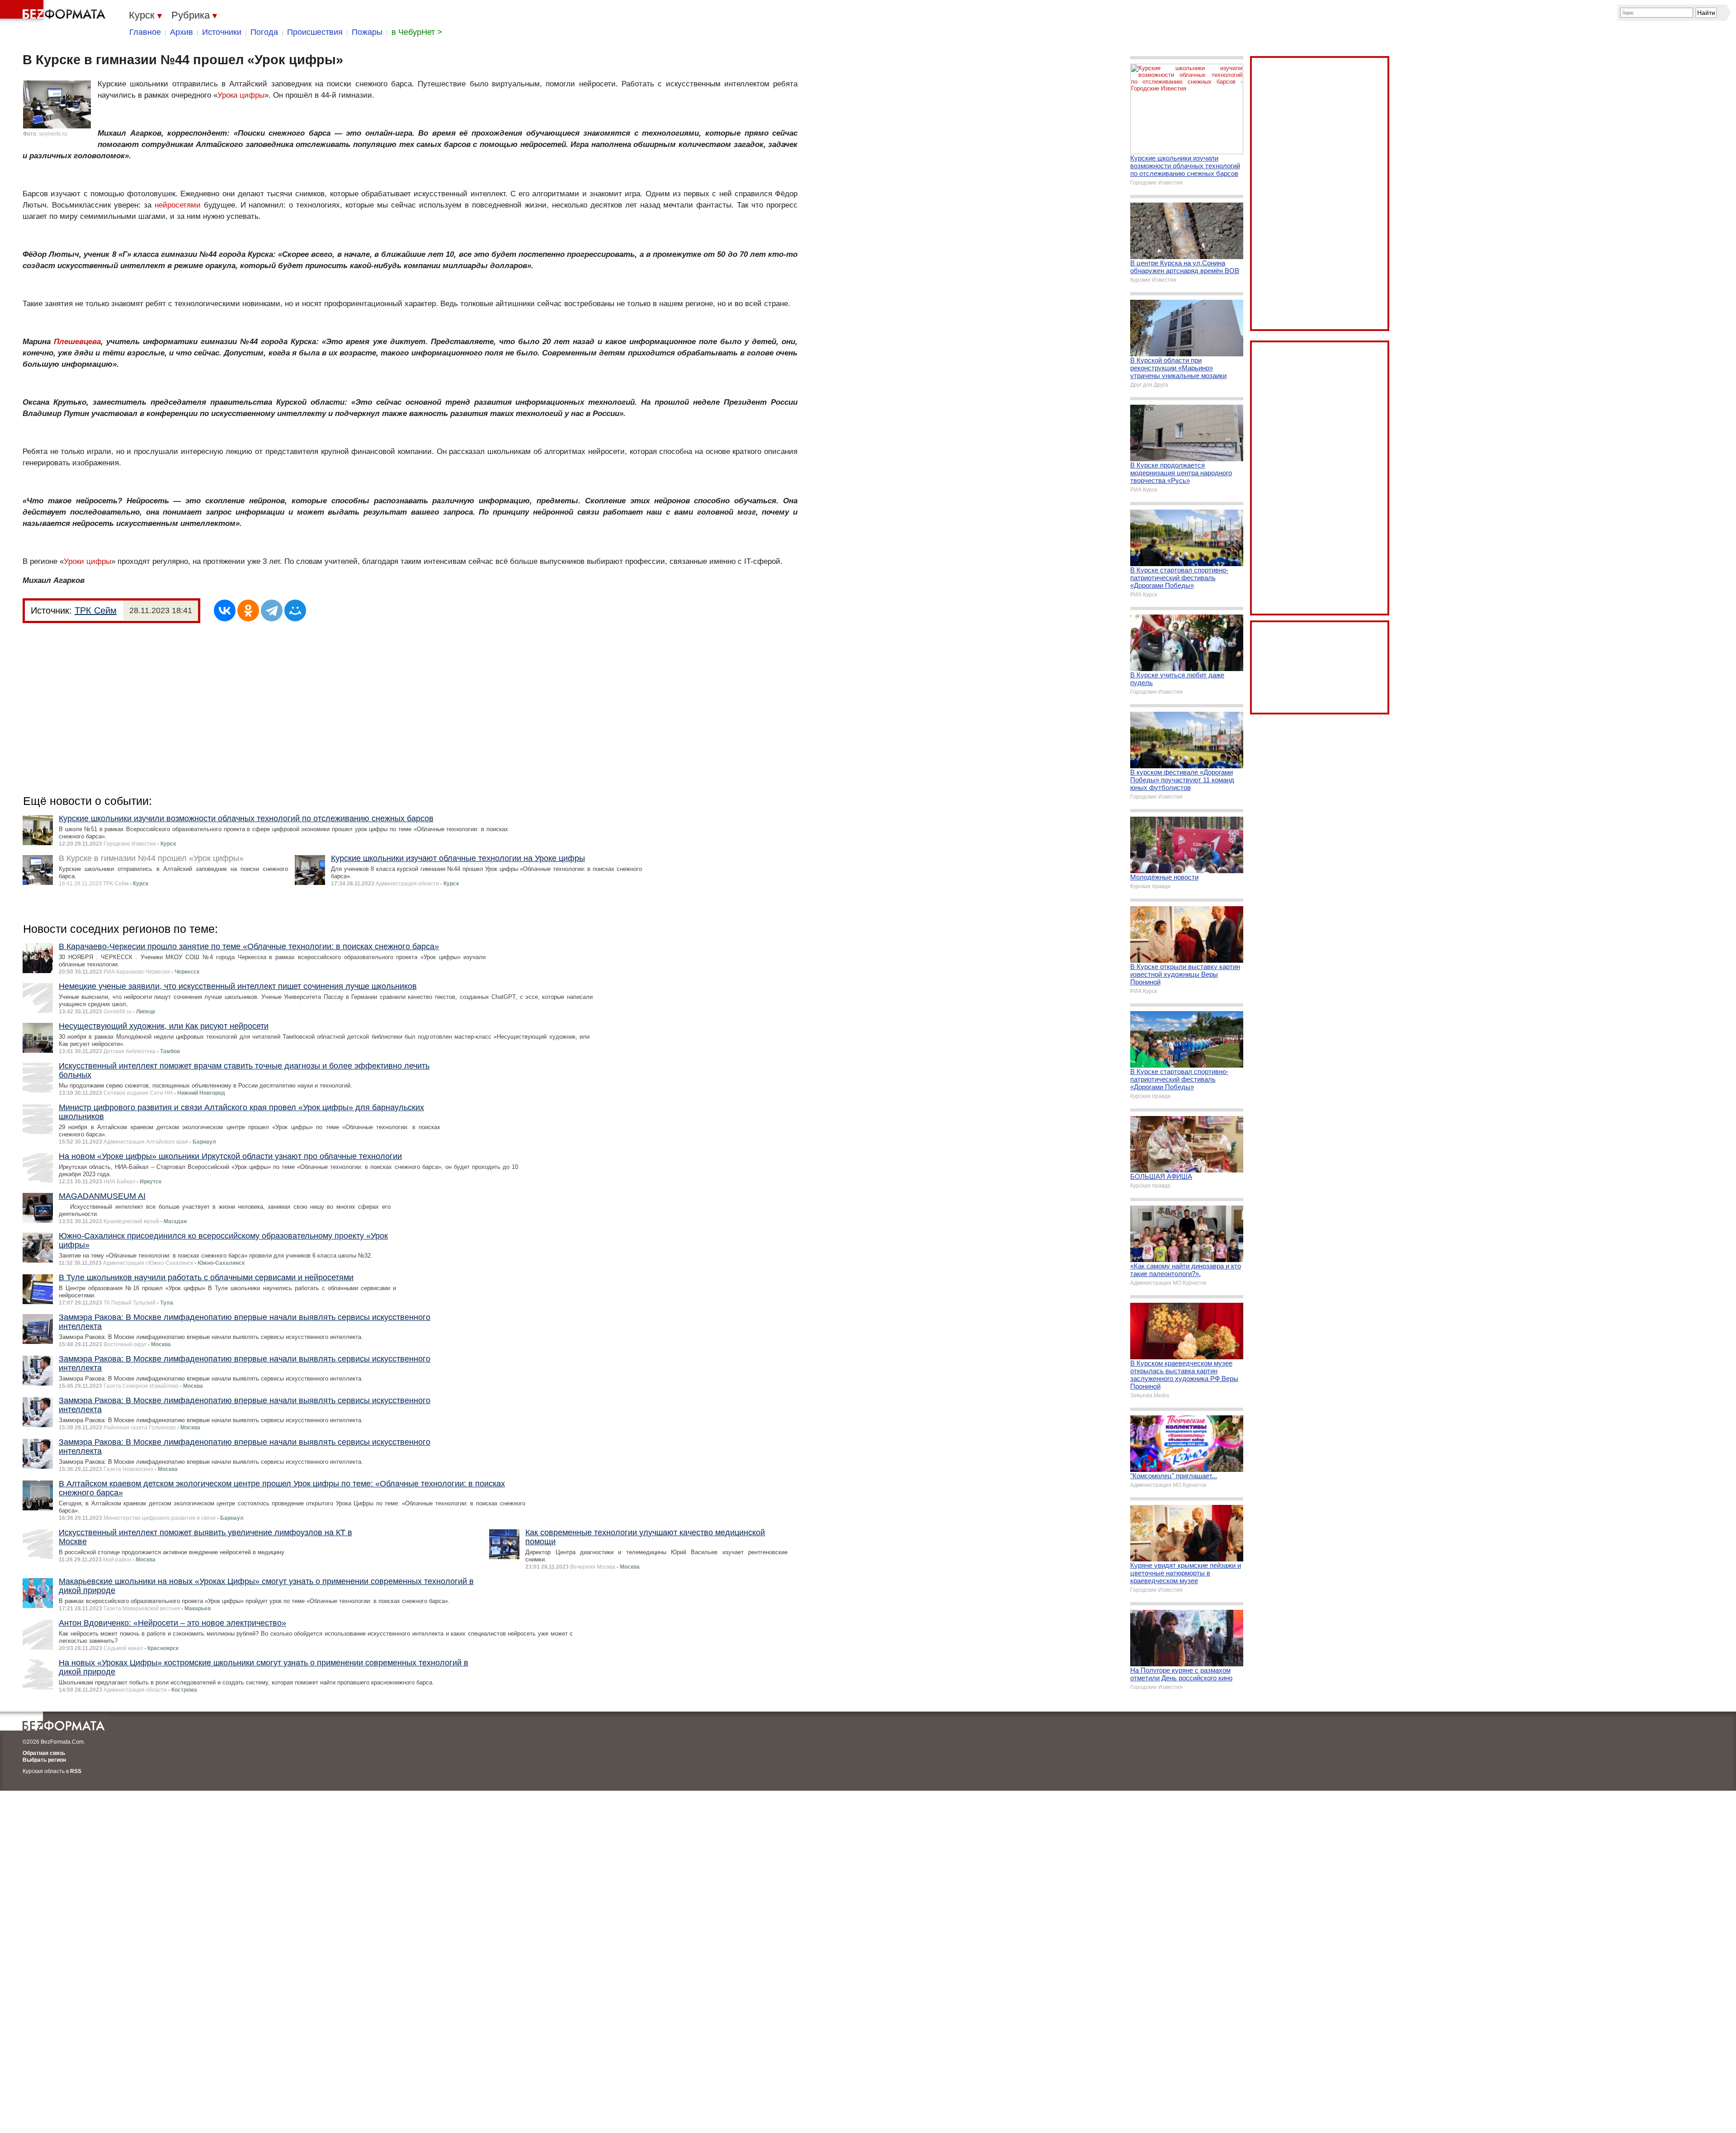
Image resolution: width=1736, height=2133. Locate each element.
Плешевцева (77, 342)
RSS (76, 1771)
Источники (222, 32)
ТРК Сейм (96, 610)
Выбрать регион (44, 1760)
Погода (264, 32)
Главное (145, 32)
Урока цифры (241, 95)
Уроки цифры (87, 561)
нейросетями (178, 205)
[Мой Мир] (295, 610)
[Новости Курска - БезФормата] (54, 11)
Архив (182, 32)
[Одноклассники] (248, 610)
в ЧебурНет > (417, 32)
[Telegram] (272, 610)
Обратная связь (44, 1753)
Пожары (367, 32)
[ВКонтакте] (225, 610)
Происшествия (315, 32)
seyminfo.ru (53, 134)
